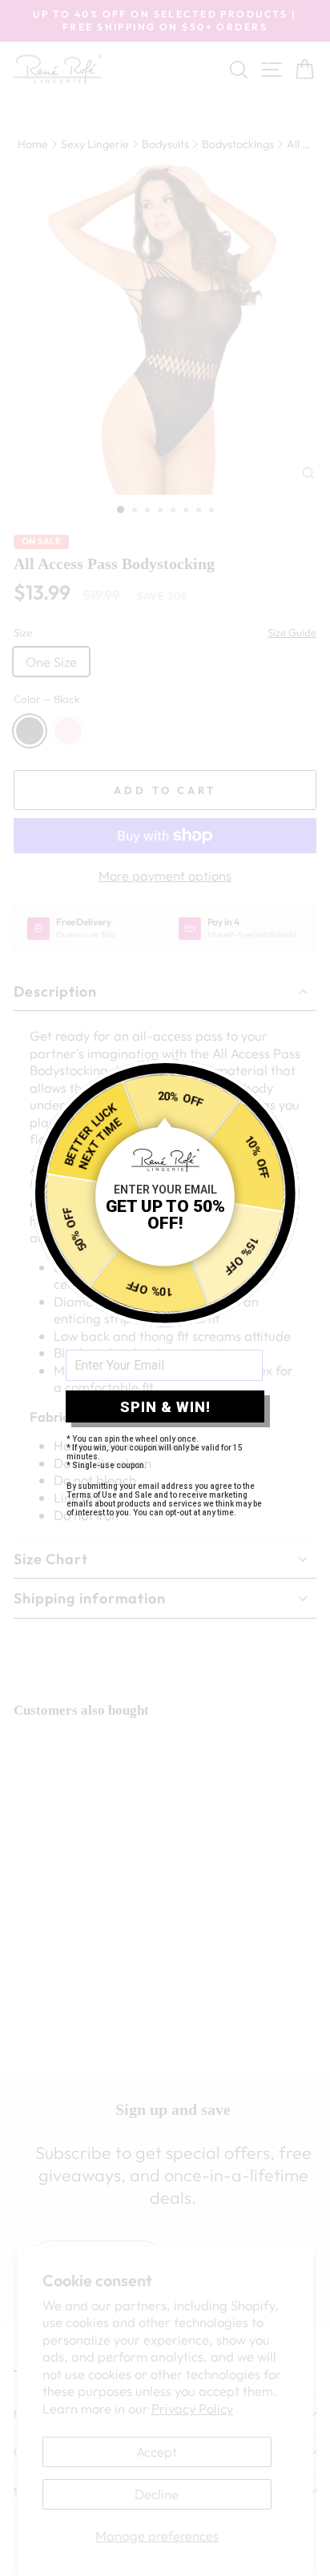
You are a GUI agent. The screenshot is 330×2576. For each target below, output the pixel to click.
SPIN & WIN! (165, 1407)
